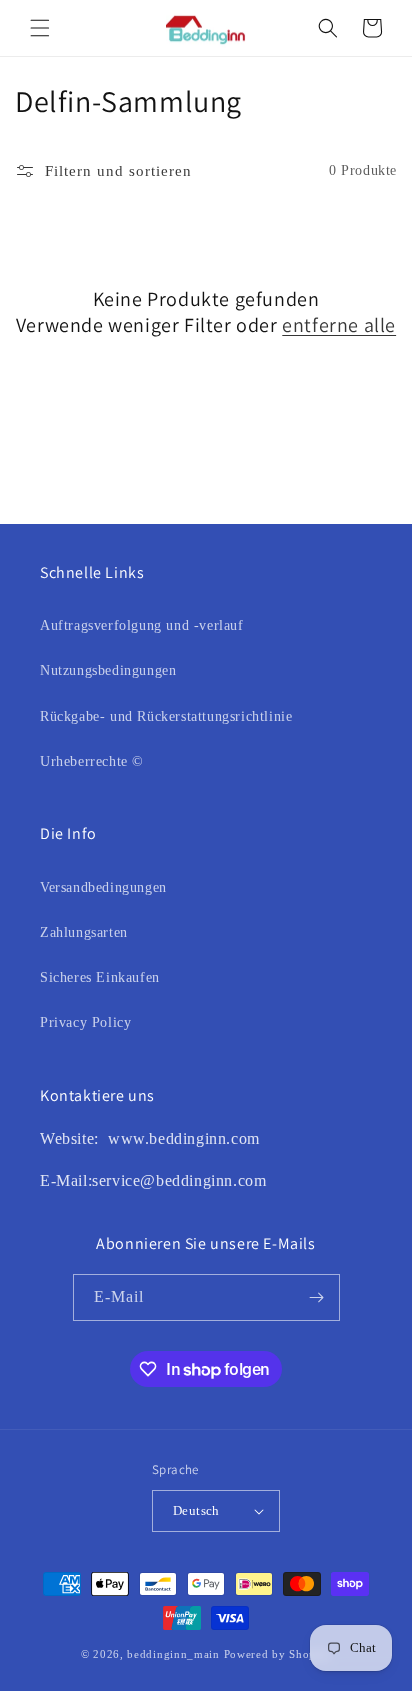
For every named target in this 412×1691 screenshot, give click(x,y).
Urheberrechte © (92, 761)
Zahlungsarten (84, 932)
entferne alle (339, 325)
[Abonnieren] (317, 1297)
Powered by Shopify (278, 1654)
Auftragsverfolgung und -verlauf (142, 625)
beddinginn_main (173, 1654)
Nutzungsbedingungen (108, 670)
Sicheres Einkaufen (100, 977)
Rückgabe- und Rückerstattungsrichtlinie (166, 716)
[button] (40, 28)
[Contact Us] (105, 1138)
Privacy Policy (85, 1022)
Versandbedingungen (103, 887)
